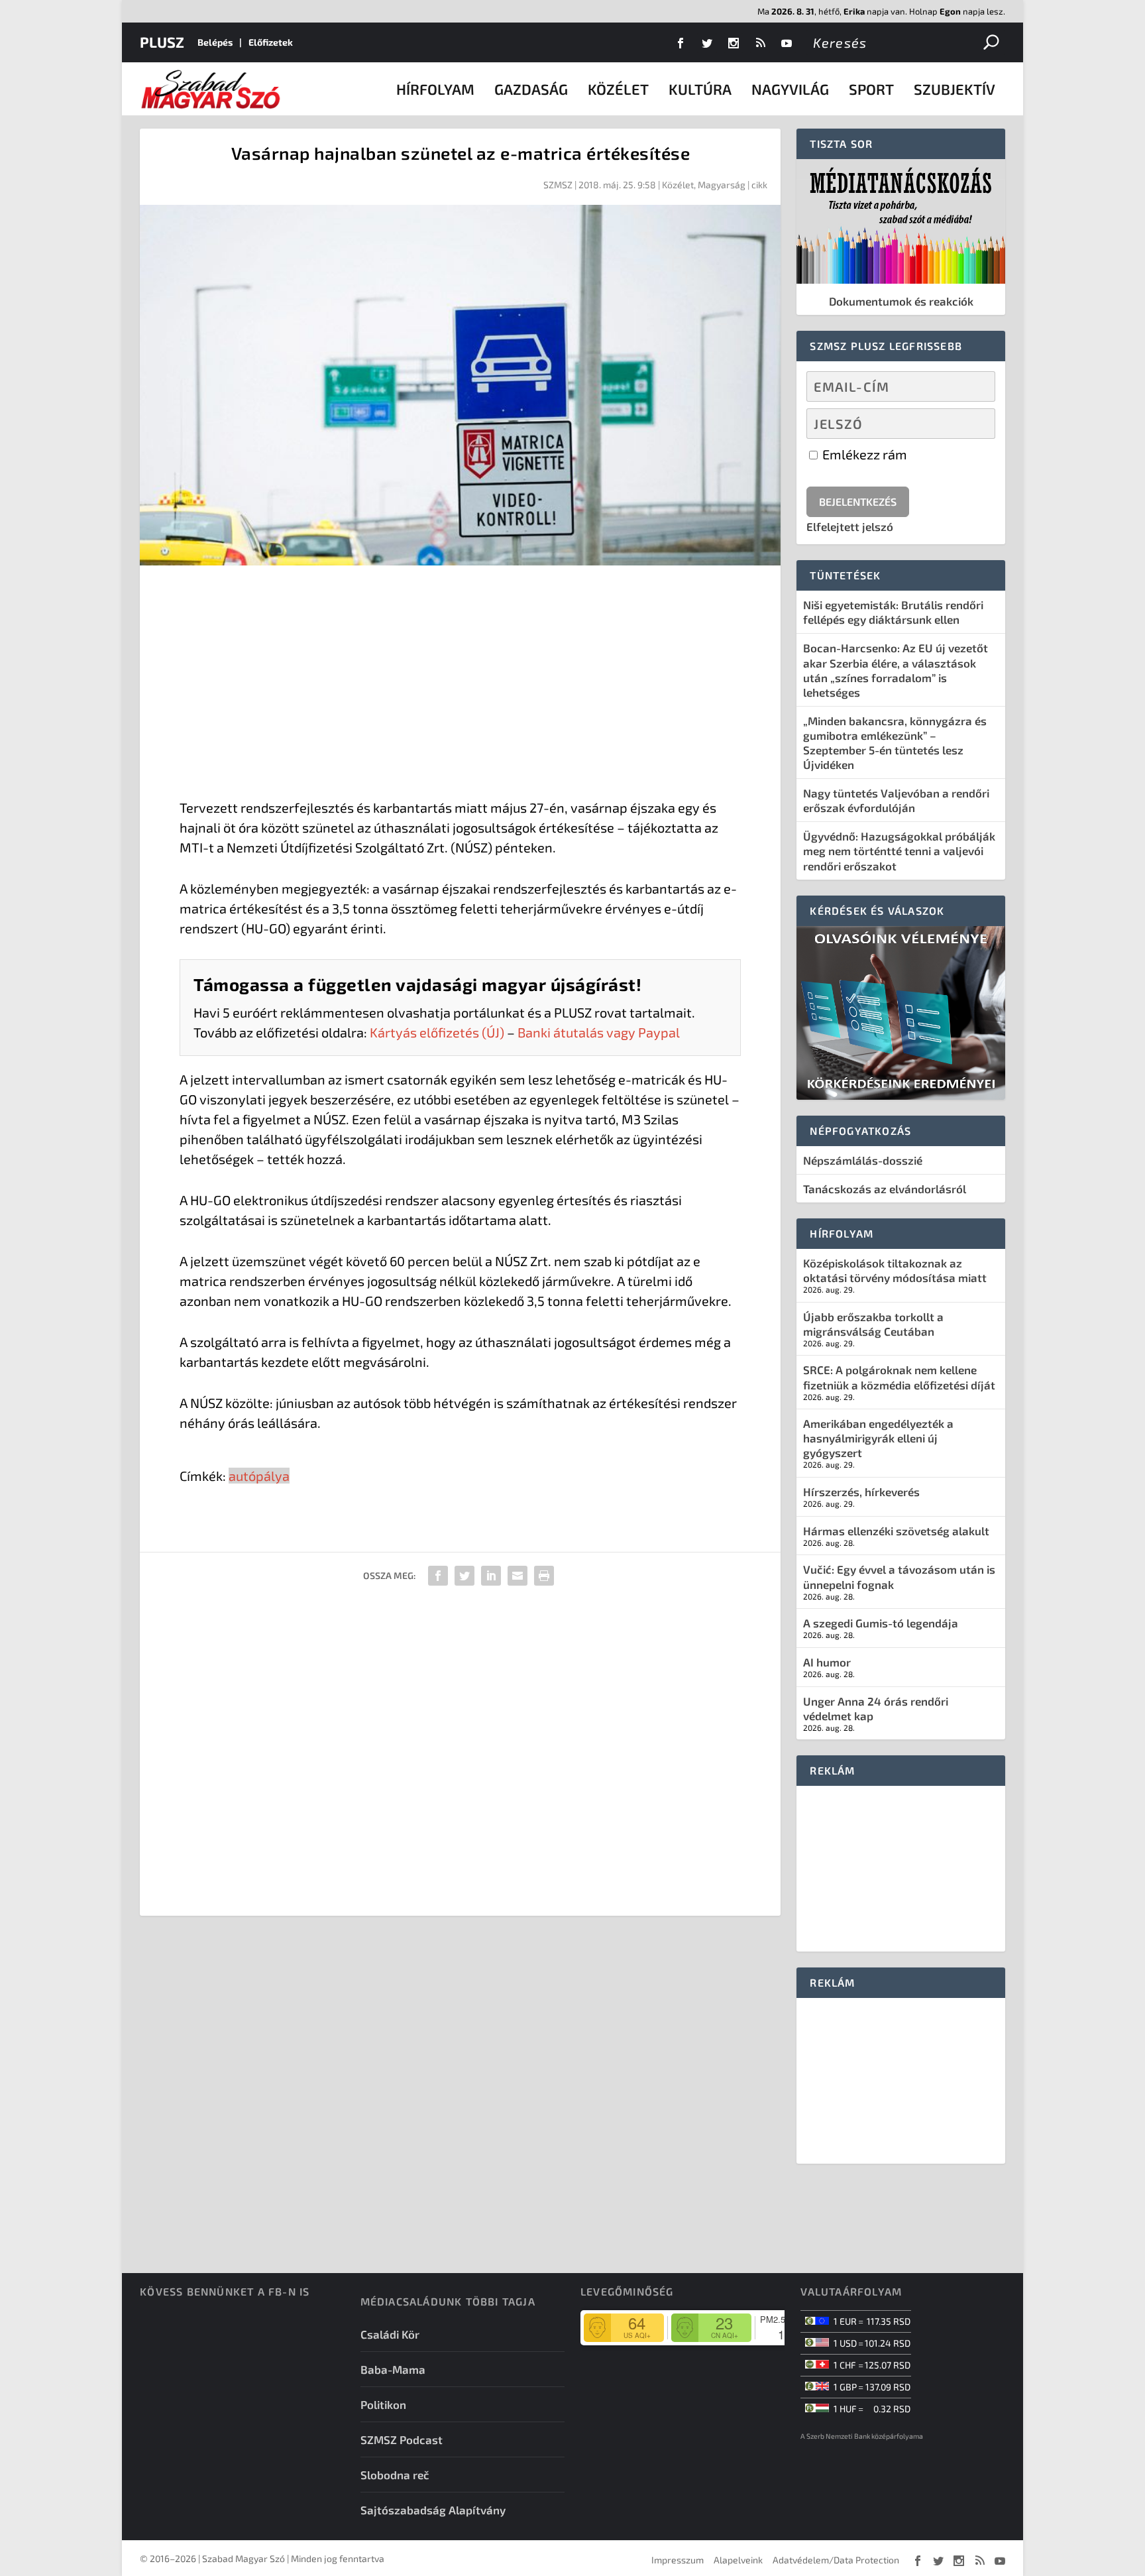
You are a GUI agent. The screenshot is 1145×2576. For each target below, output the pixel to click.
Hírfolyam (435, 89)
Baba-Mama (393, 2369)
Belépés (215, 42)
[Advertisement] (460, 685)
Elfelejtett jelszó (850, 526)
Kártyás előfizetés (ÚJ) (437, 1032)
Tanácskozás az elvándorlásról (885, 1189)
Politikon (383, 2404)
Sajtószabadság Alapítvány (433, 2510)
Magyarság (722, 185)
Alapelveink (738, 2560)
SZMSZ (558, 185)
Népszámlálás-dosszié (863, 1160)
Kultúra (700, 89)
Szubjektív (954, 89)
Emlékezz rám (863, 454)
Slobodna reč (395, 2475)
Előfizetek (271, 42)
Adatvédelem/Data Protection (836, 2560)
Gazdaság (531, 89)
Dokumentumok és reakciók (901, 301)
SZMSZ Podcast (402, 2439)
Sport (871, 89)
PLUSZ (162, 42)
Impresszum (678, 2560)
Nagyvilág (790, 89)
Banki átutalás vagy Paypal (599, 1032)
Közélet (618, 89)
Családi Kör (390, 2334)
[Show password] (974, 424)
